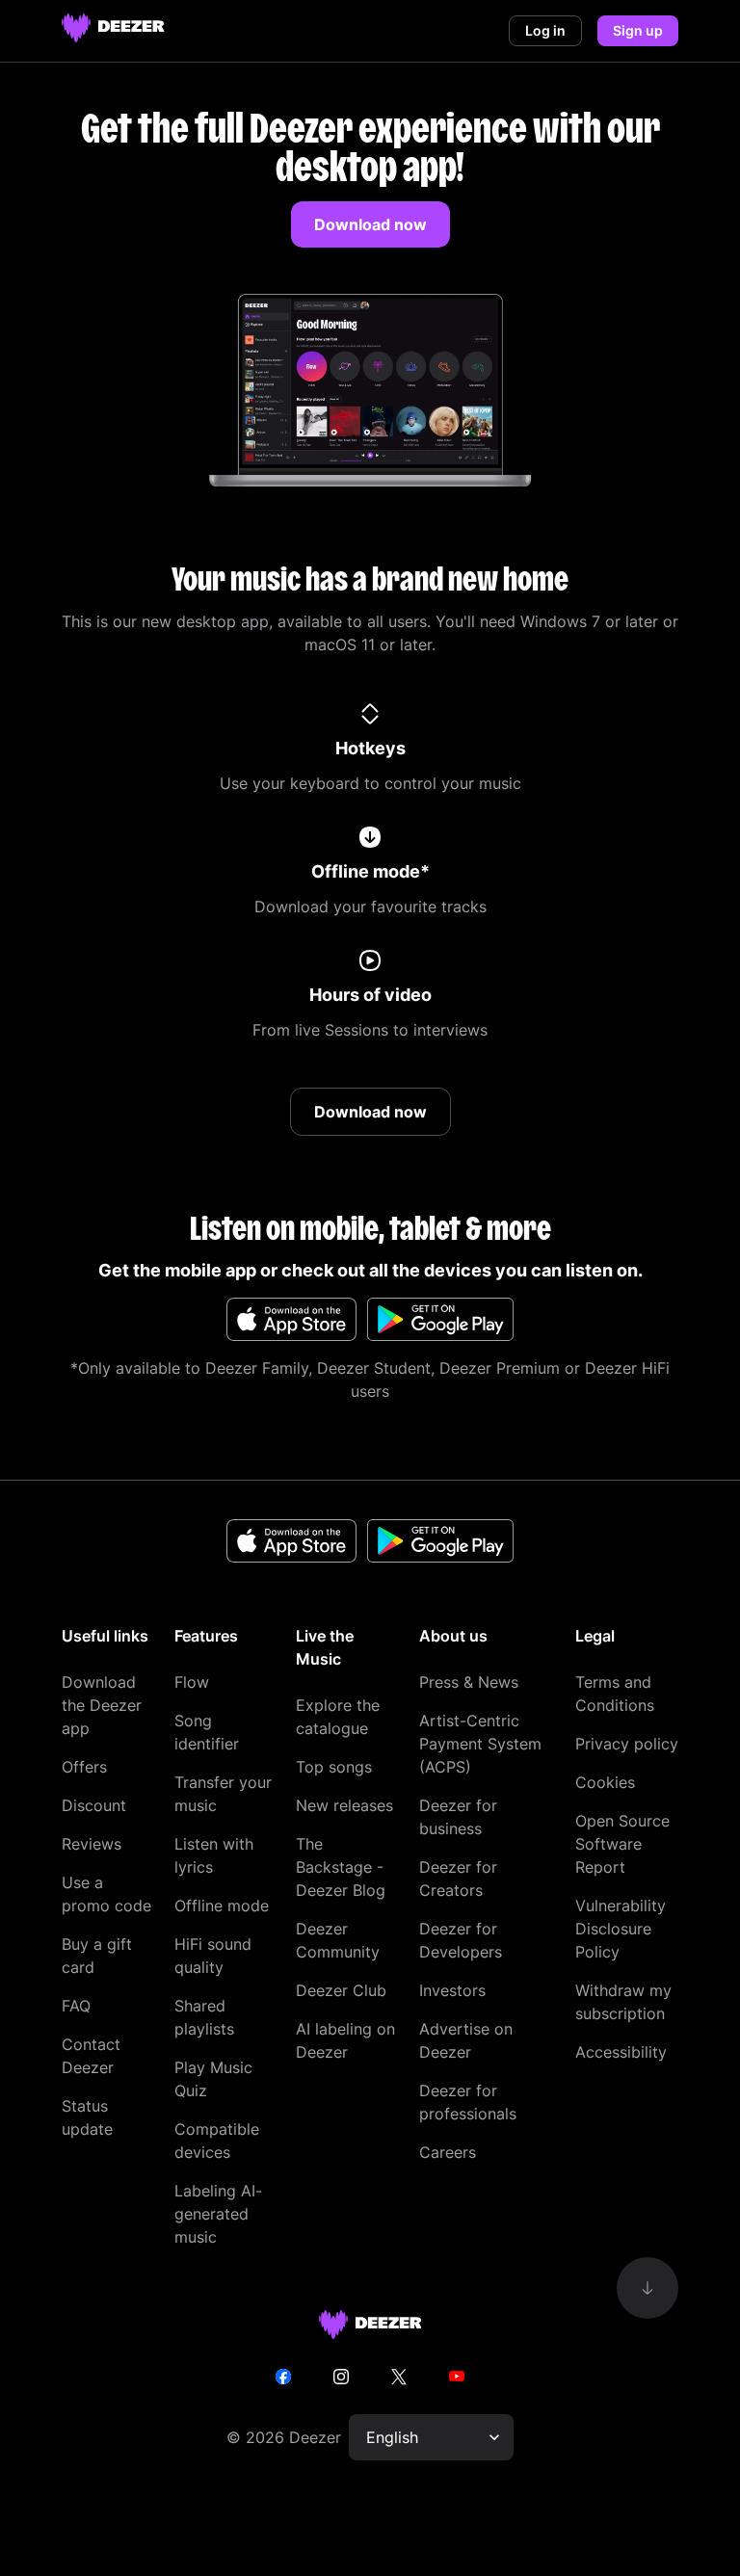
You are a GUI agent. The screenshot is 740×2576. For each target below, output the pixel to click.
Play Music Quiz (213, 2079)
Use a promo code (106, 1894)
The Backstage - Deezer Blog (341, 1867)
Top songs (334, 1767)
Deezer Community (338, 1940)
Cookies (605, 1782)
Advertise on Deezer (466, 2040)
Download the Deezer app (102, 1705)
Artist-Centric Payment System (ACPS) (480, 1744)
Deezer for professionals (468, 2102)
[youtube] (457, 2377)
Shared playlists (204, 2017)
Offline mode (222, 1906)
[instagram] (341, 2377)
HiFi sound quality (213, 1956)
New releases (344, 1805)
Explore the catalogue (338, 1717)
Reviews (92, 1844)
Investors (452, 1990)
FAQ (76, 2006)
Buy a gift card (97, 1956)
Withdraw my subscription (623, 2002)
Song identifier (207, 1732)
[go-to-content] (647, 2288)
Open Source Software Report (622, 1844)
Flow (192, 1682)
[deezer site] (370, 2325)
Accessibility (621, 2052)
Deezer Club (341, 1990)
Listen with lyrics (214, 1855)
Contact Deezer (91, 2056)
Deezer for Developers (461, 1940)
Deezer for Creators (458, 1879)
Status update (87, 2117)
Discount (94, 1805)
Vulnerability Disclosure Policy (621, 1929)
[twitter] (399, 2377)
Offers (84, 1767)
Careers (448, 2152)
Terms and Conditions (615, 1694)
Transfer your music (223, 1794)
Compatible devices (217, 2141)
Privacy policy (627, 1744)
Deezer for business (458, 1817)
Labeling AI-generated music (218, 2214)
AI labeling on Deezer (345, 2040)
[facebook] (283, 2377)
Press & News (469, 1682)
